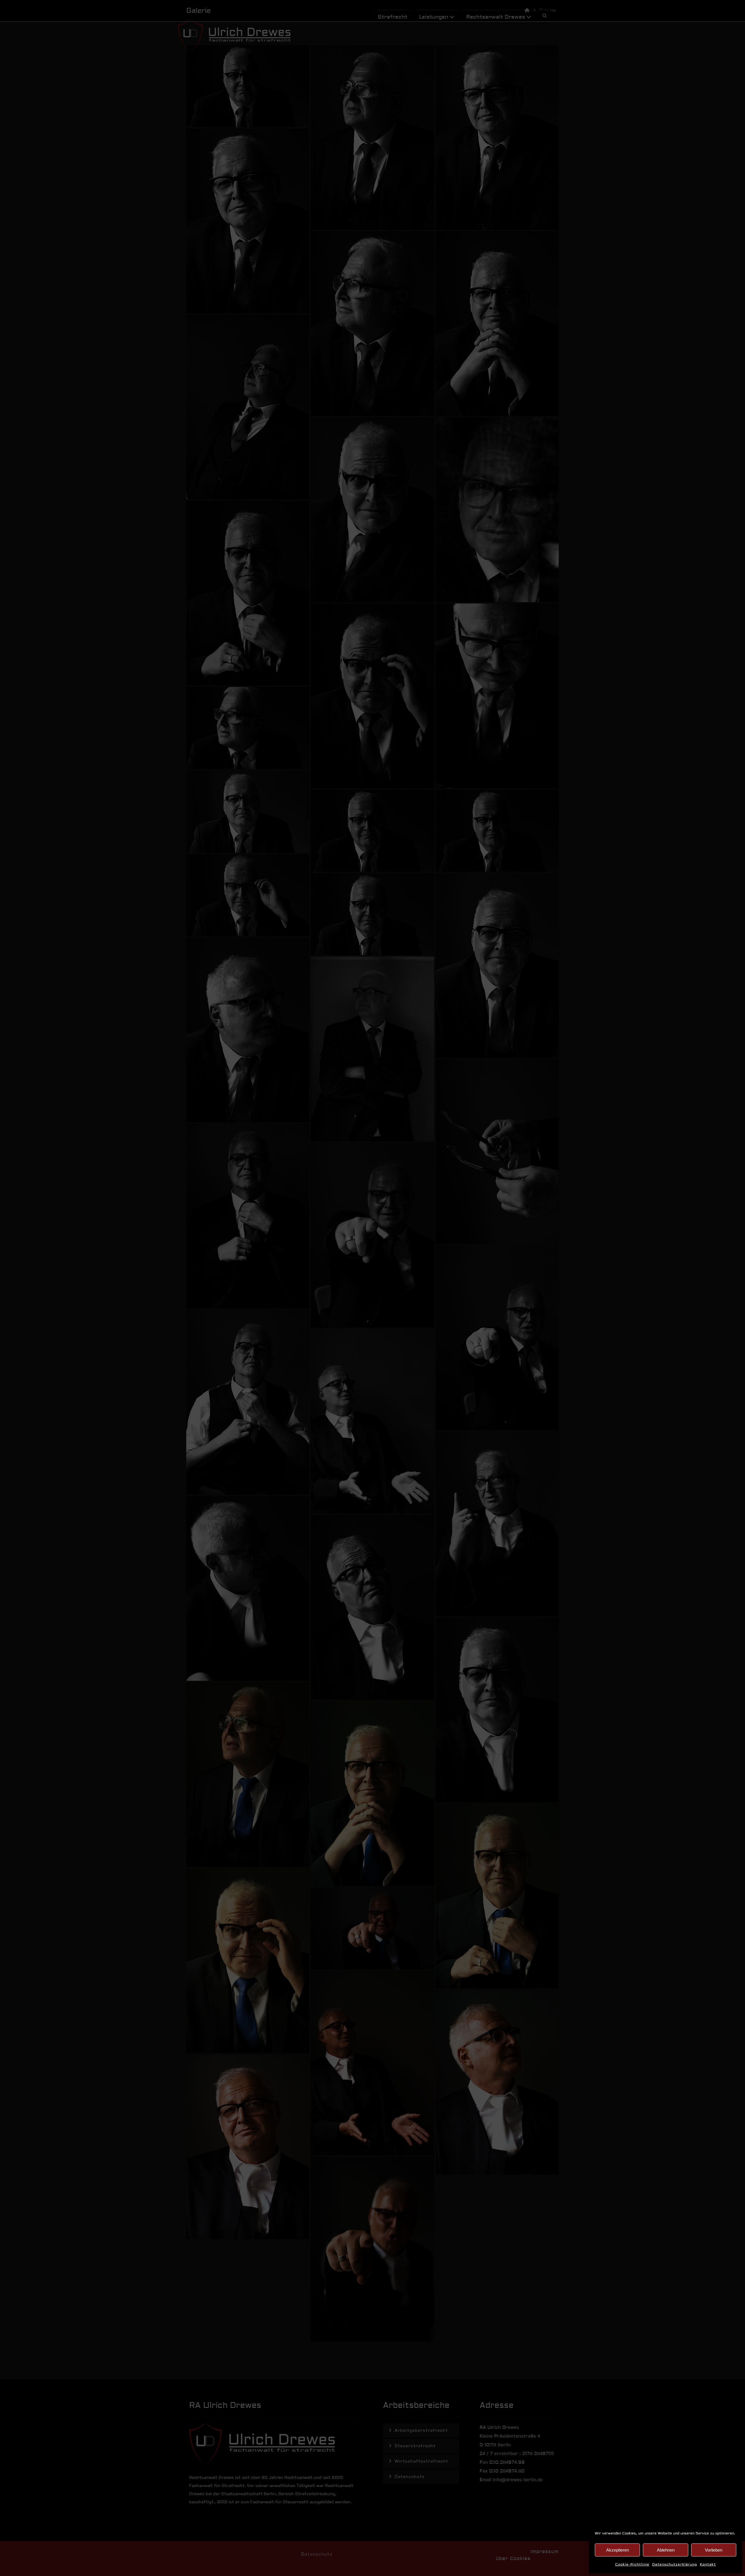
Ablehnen (666, 2550)
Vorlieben (714, 2550)
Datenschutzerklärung (675, 2565)
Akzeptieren (618, 2550)
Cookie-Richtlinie (632, 2565)
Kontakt (708, 2565)
